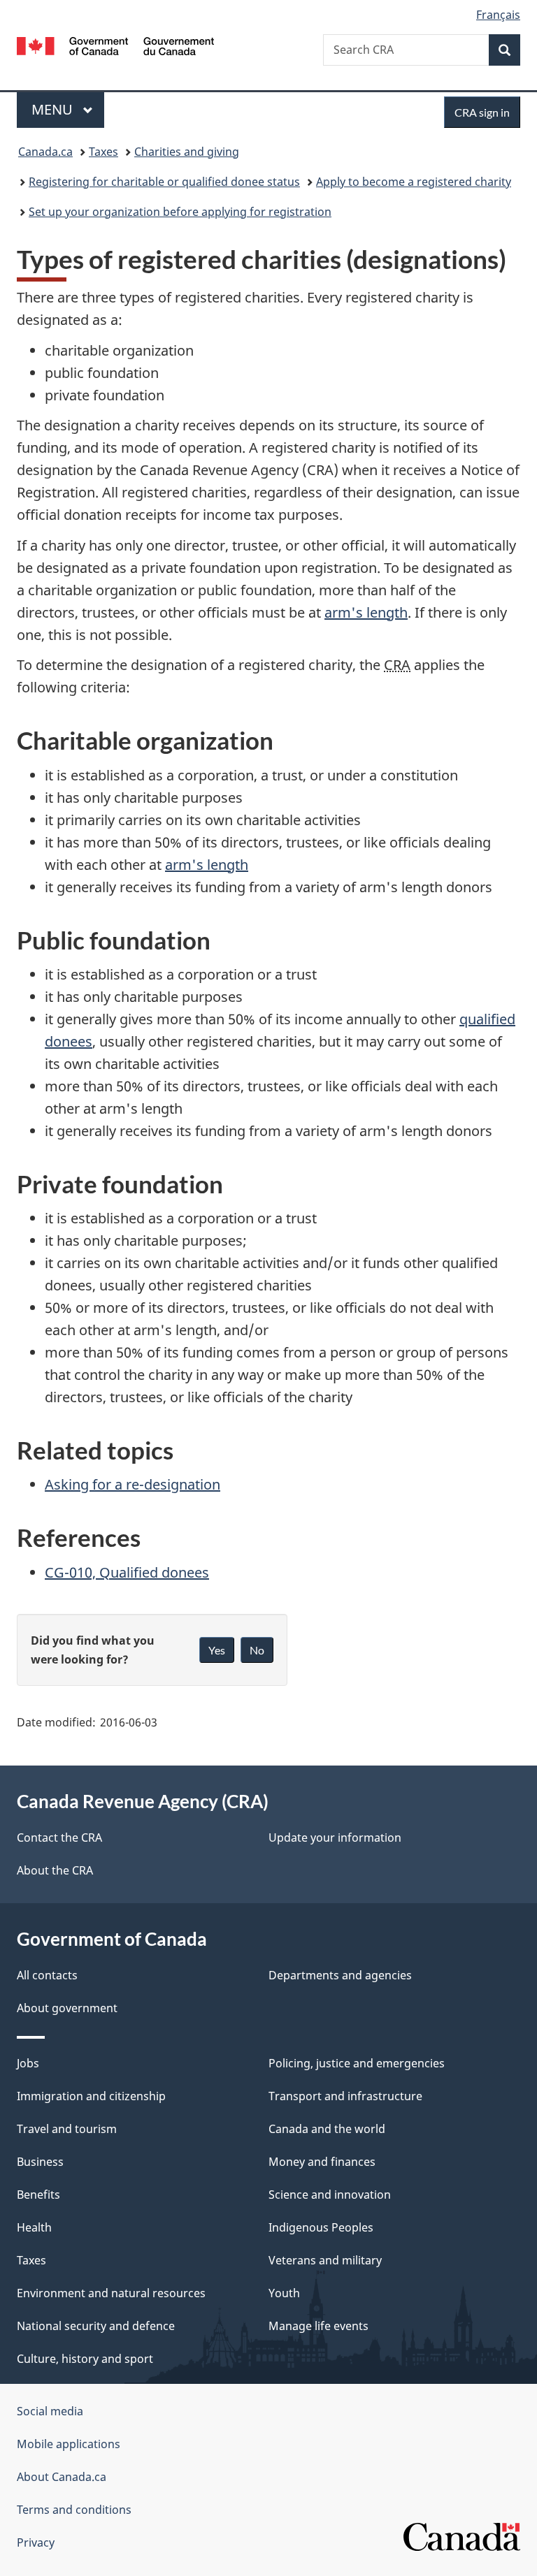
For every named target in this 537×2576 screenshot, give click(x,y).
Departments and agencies (340, 1975)
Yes (217, 1650)
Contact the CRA (59, 1838)
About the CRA (55, 1870)
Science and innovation (330, 2195)
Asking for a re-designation (133, 1484)
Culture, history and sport (85, 2359)
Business (40, 2162)
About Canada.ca (62, 2477)
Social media (50, 2411)
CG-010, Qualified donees (127, 1572)
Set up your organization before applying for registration (180, 212)
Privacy (36, 2542)
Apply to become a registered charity (414, 182)
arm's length (366, 612)
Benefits (38, 2195)
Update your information (335, 1838)
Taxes (103, 152)
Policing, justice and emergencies (357, 2063)
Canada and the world (327, 2129)
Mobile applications (69, 2444)
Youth (284, 2293)
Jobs (28, 2063)
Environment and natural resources (111, 2293)
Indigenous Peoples (321, 2227)
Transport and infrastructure (345, 2096)
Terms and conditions (74, 2510)
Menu (54, 109)
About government (67, 2008)
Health (34, 2227)
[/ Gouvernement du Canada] (116, 45)
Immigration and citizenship (91, 2096)
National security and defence (96, 2326)
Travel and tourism (67, 2129)
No (257, 1650)
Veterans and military (325, 2260)
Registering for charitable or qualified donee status (164, 182)
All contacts (47, 1975)
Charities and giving (187, 152)
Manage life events (318, 2326)
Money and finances (322, 2162)
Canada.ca (45, 152)
